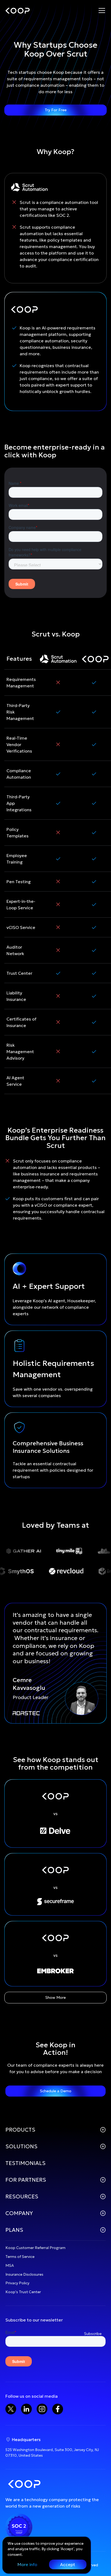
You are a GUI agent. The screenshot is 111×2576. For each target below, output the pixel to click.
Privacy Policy (17, 2283)
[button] (102, 11)
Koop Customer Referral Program (35, 2248)
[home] (18, 11)
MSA (10, 2265)
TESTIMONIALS (25, 2163)
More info (27, 2564)
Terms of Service (20, 2257)
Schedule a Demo (56, 2091)
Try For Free (56, 110)
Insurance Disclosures (24, 2274)
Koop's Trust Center (23, 2292)
